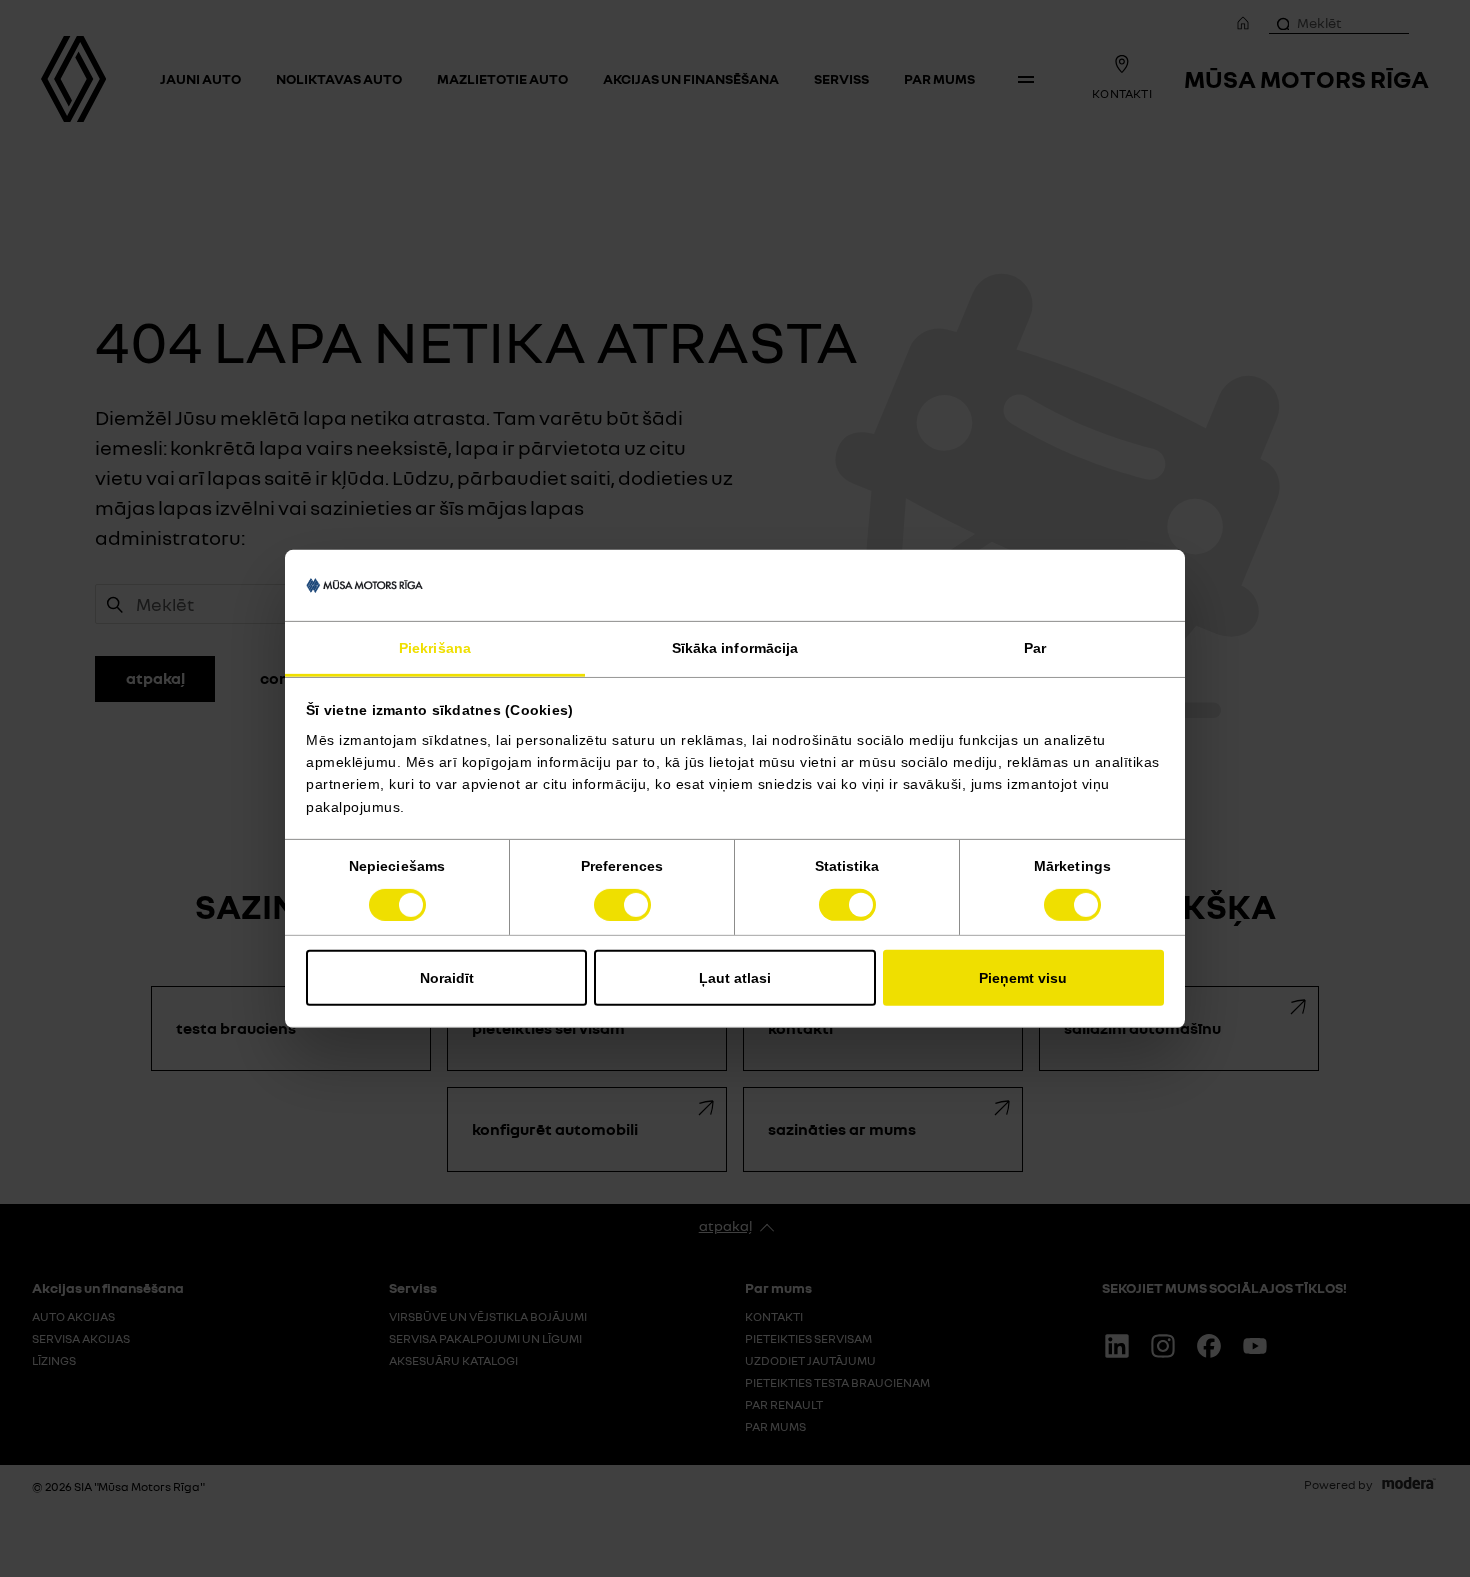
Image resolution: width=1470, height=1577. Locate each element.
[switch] (622, 905)
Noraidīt (447, 978)
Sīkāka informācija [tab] (735, 648)
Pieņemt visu (1023, 978)
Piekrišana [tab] (435, 648)
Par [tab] (1035, 648)
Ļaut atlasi (735, 978)
